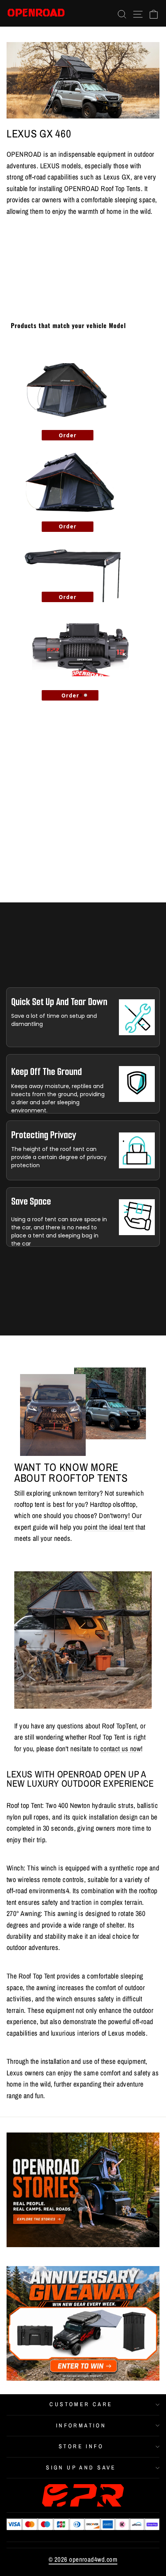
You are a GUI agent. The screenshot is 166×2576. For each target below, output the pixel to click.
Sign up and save (81, 2468)
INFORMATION (81, 2425)
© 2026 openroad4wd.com (83, 2559)
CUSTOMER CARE (81, 2404)
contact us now (121, 1749)
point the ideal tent (109, 1527)
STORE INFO (81, 2446)
